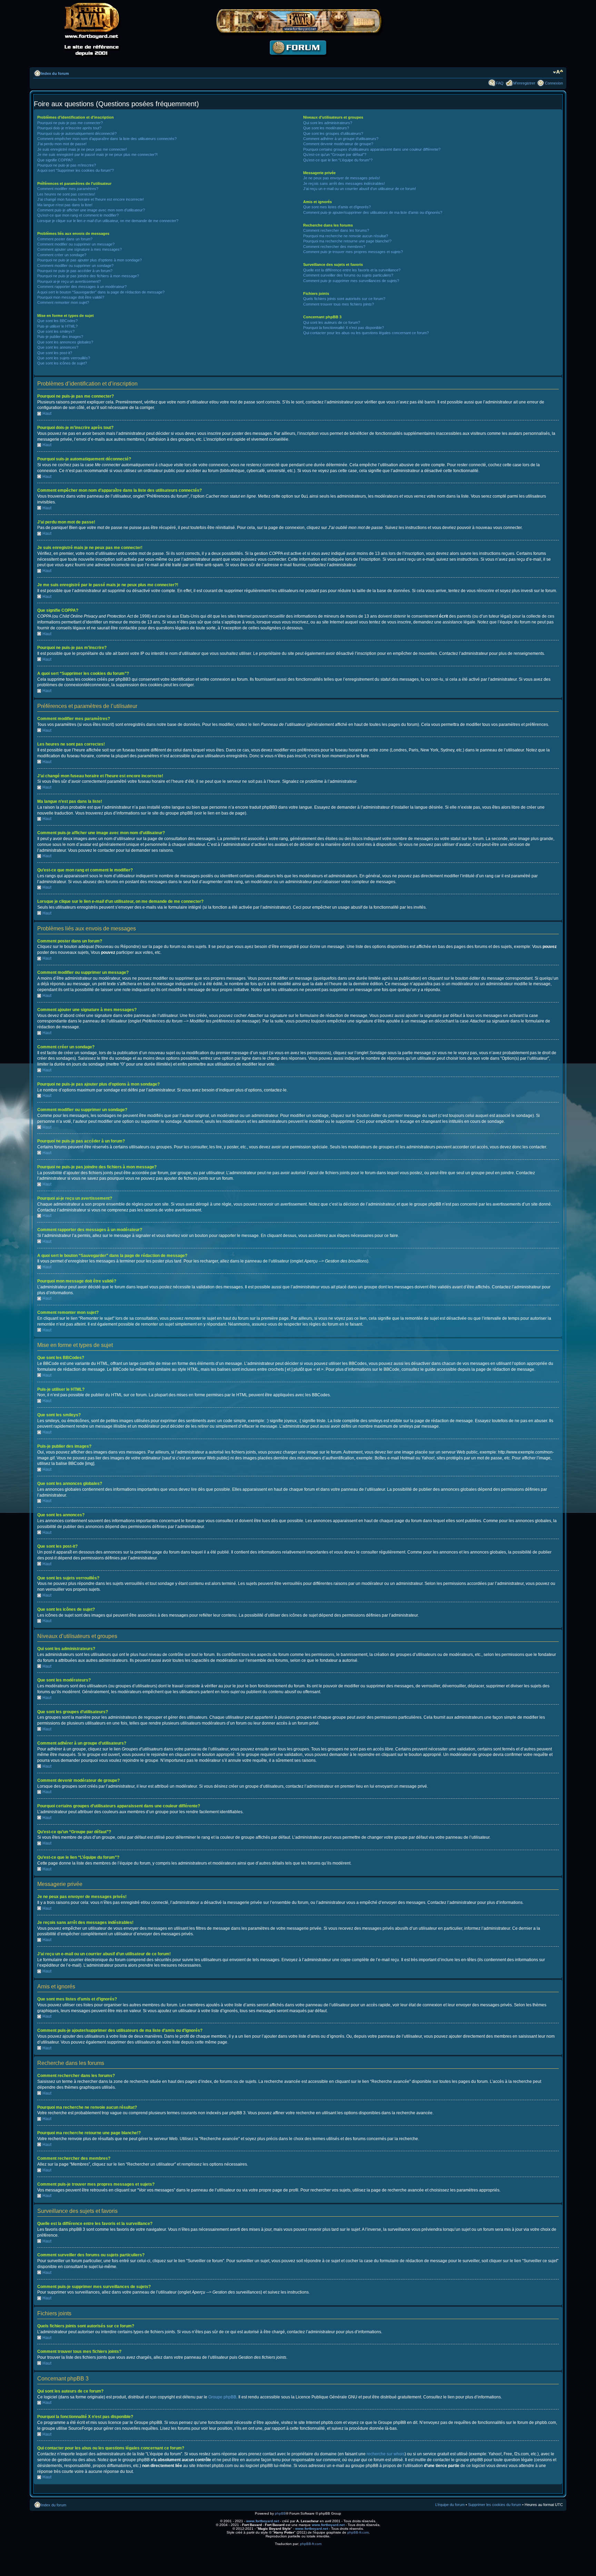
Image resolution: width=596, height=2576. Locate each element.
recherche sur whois (386, 2454)
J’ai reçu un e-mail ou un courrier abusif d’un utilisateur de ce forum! (360, 189)
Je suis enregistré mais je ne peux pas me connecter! (82, 149)
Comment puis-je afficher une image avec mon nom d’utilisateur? (91, 210)
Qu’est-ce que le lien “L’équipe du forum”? (338, 160)
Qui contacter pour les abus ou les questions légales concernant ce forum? (366, 333)
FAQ (500, 83)
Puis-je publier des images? (60, 337)
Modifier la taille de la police (558, 72)
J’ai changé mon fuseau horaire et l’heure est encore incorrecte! (91, 199)
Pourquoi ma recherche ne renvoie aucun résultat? (346, 236)
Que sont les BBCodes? (57, 321)
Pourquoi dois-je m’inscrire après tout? (69, 128)
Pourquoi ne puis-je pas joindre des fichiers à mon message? (88, 276)
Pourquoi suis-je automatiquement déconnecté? (77, 133)
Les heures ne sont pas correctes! (66, 194)
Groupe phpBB (222, 2397)
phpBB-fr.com (358, 2532)
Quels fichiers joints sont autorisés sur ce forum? (344, 299)
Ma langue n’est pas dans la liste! (65, 205)
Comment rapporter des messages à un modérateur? (82, 287)
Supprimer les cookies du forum (495, 2505)
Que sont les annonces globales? (65, 342)
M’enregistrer (524, 83)
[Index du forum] (298, 61)
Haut (47, 413)
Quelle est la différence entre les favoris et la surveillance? (352, 270)
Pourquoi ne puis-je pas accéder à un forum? (75, 271)
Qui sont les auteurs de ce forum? (332, 322)
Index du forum (55, 73)
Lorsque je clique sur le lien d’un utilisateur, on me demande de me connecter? (108, 221)
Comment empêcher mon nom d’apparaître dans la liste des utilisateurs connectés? (107, 139)
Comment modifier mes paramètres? (68, 189)
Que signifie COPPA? (55, 160)
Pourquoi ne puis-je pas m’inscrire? (67, 165)
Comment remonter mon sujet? (63, 302)
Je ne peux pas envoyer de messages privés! (342, 178)
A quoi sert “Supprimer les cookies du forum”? (76, 170)
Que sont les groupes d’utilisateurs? (333, 133)
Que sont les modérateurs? (326, 128)
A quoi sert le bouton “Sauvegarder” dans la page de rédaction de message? (101, 292)
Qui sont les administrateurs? (328, 123)
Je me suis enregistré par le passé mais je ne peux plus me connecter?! (97, 154)
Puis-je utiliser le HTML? (57, 326)
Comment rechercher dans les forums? (336, 230)
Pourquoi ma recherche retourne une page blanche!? (347, 241)
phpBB (280, 2513)
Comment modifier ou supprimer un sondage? (75, 266)
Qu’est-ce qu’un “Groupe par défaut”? (335, 154)
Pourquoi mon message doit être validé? (71, 297)
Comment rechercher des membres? (334, 247)
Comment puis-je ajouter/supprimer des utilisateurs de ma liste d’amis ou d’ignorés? (373, 212)
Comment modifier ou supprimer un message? (76, 244)
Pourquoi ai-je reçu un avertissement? (69, 281)
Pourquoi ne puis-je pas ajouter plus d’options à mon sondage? (90, 260)
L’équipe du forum (450, 2505)
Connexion (554, 83)
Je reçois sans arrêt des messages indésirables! (344, 183)
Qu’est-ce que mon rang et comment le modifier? (78, 215)
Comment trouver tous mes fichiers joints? (339, 304)
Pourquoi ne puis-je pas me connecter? (70, 123)
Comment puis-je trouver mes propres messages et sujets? (353, 252)
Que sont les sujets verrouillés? (64, 358)
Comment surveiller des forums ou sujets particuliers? (348, 275)
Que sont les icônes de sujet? (62, 363)
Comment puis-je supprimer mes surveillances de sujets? (351, 281)
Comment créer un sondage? (62, 255)
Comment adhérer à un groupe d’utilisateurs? (341, 139)
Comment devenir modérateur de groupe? (338, 144)
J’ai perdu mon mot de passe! (62, 144)
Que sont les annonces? (58, 347)
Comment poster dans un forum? (65, 239)
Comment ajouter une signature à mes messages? (80, 249)
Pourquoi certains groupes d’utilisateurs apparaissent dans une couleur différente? (372, 149)
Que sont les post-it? (55, 353)
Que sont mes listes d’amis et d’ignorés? (337, 207)
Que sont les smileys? (56, 331)
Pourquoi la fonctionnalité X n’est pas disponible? (344, 328)
